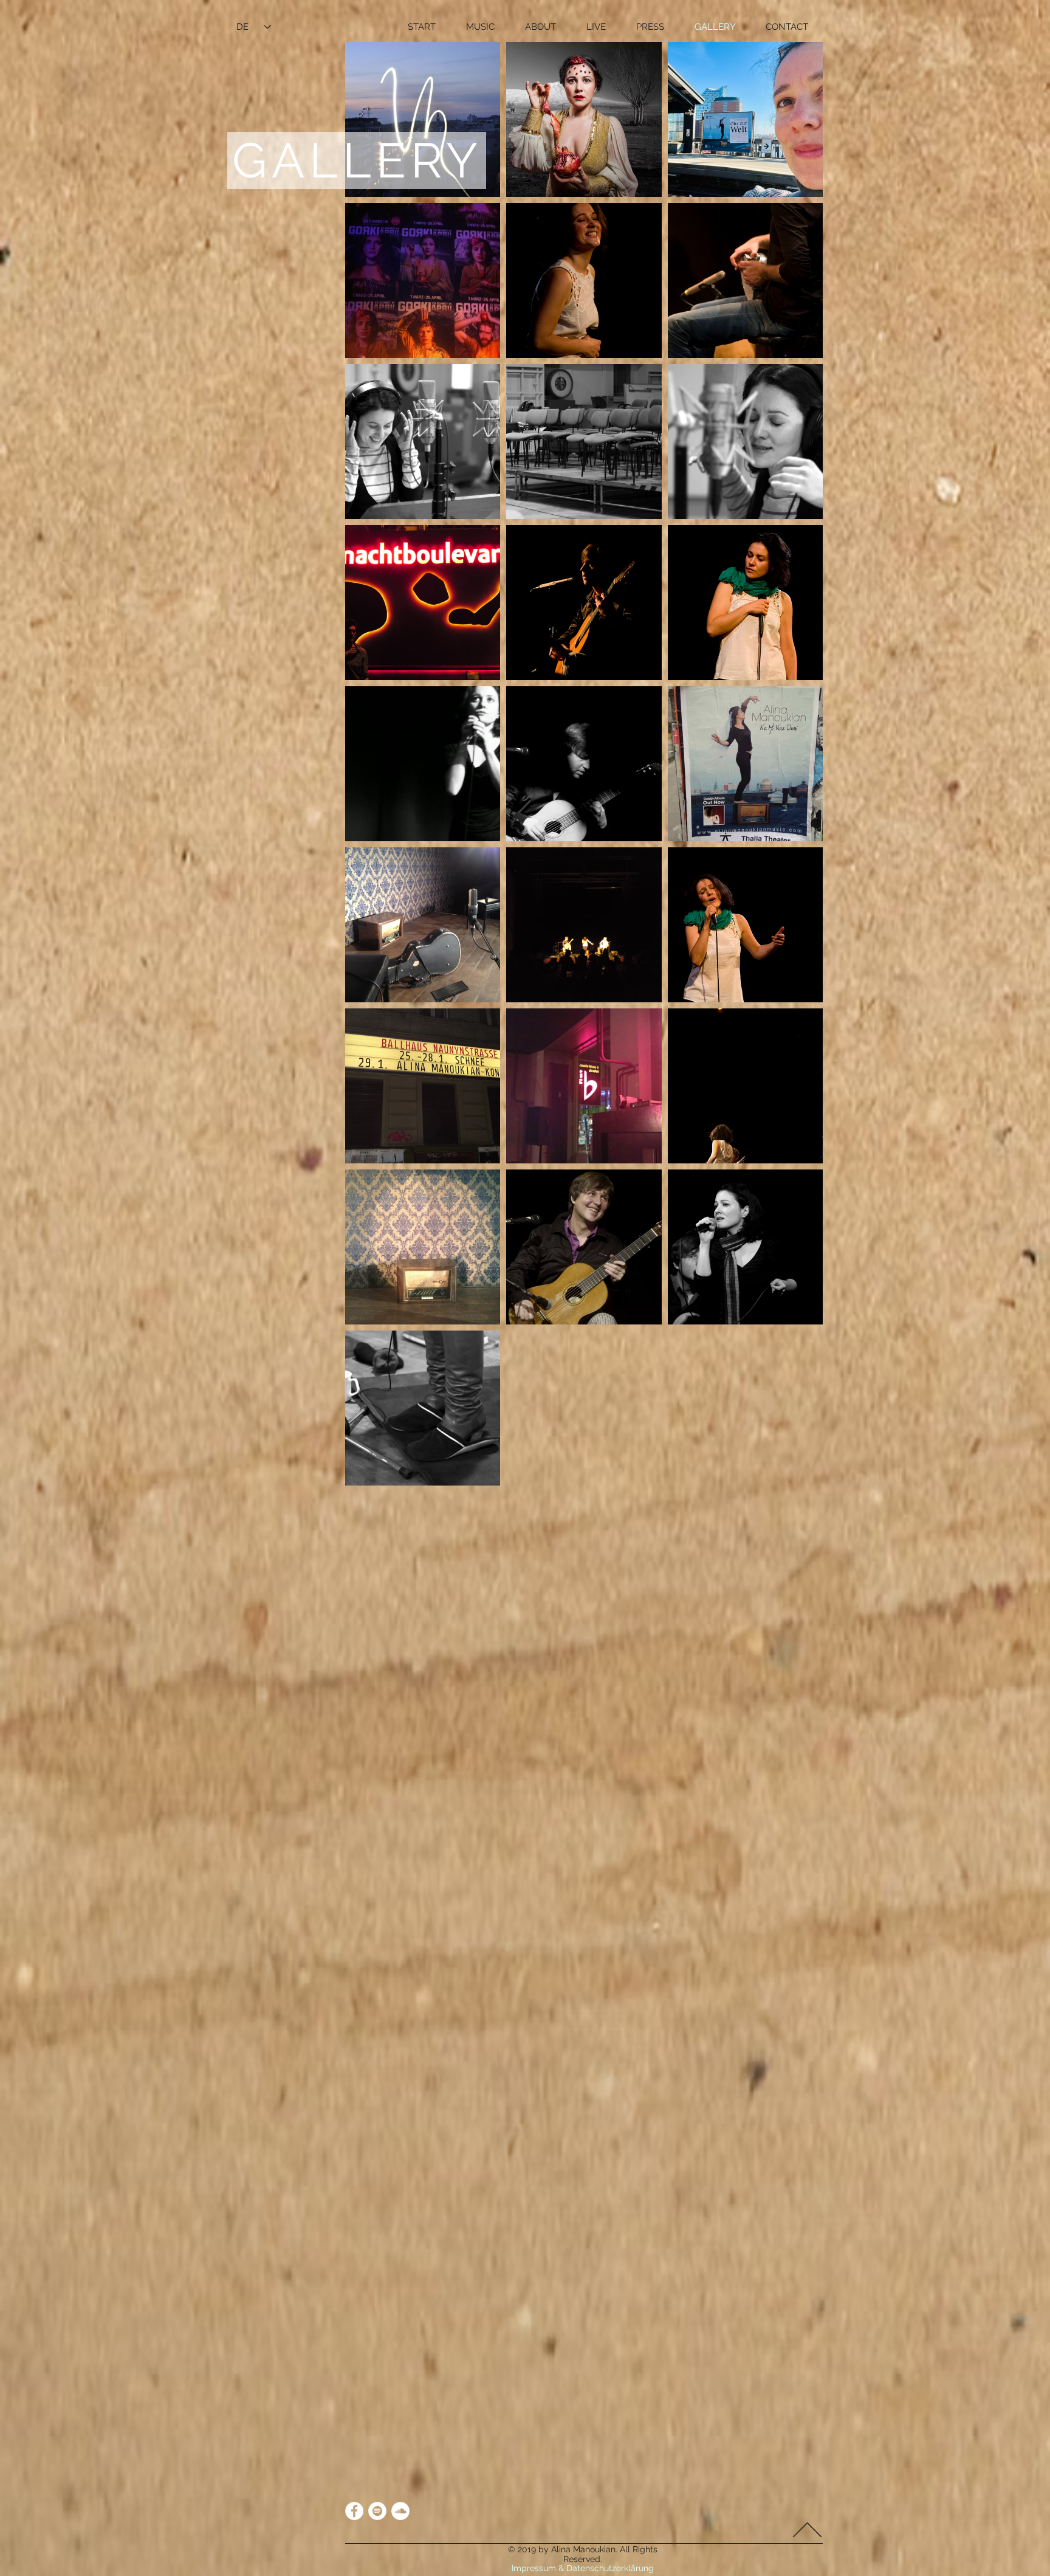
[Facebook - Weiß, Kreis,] (354, 2511)
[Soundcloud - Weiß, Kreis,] (400, 2511)
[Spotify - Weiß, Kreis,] (377, 2511)
